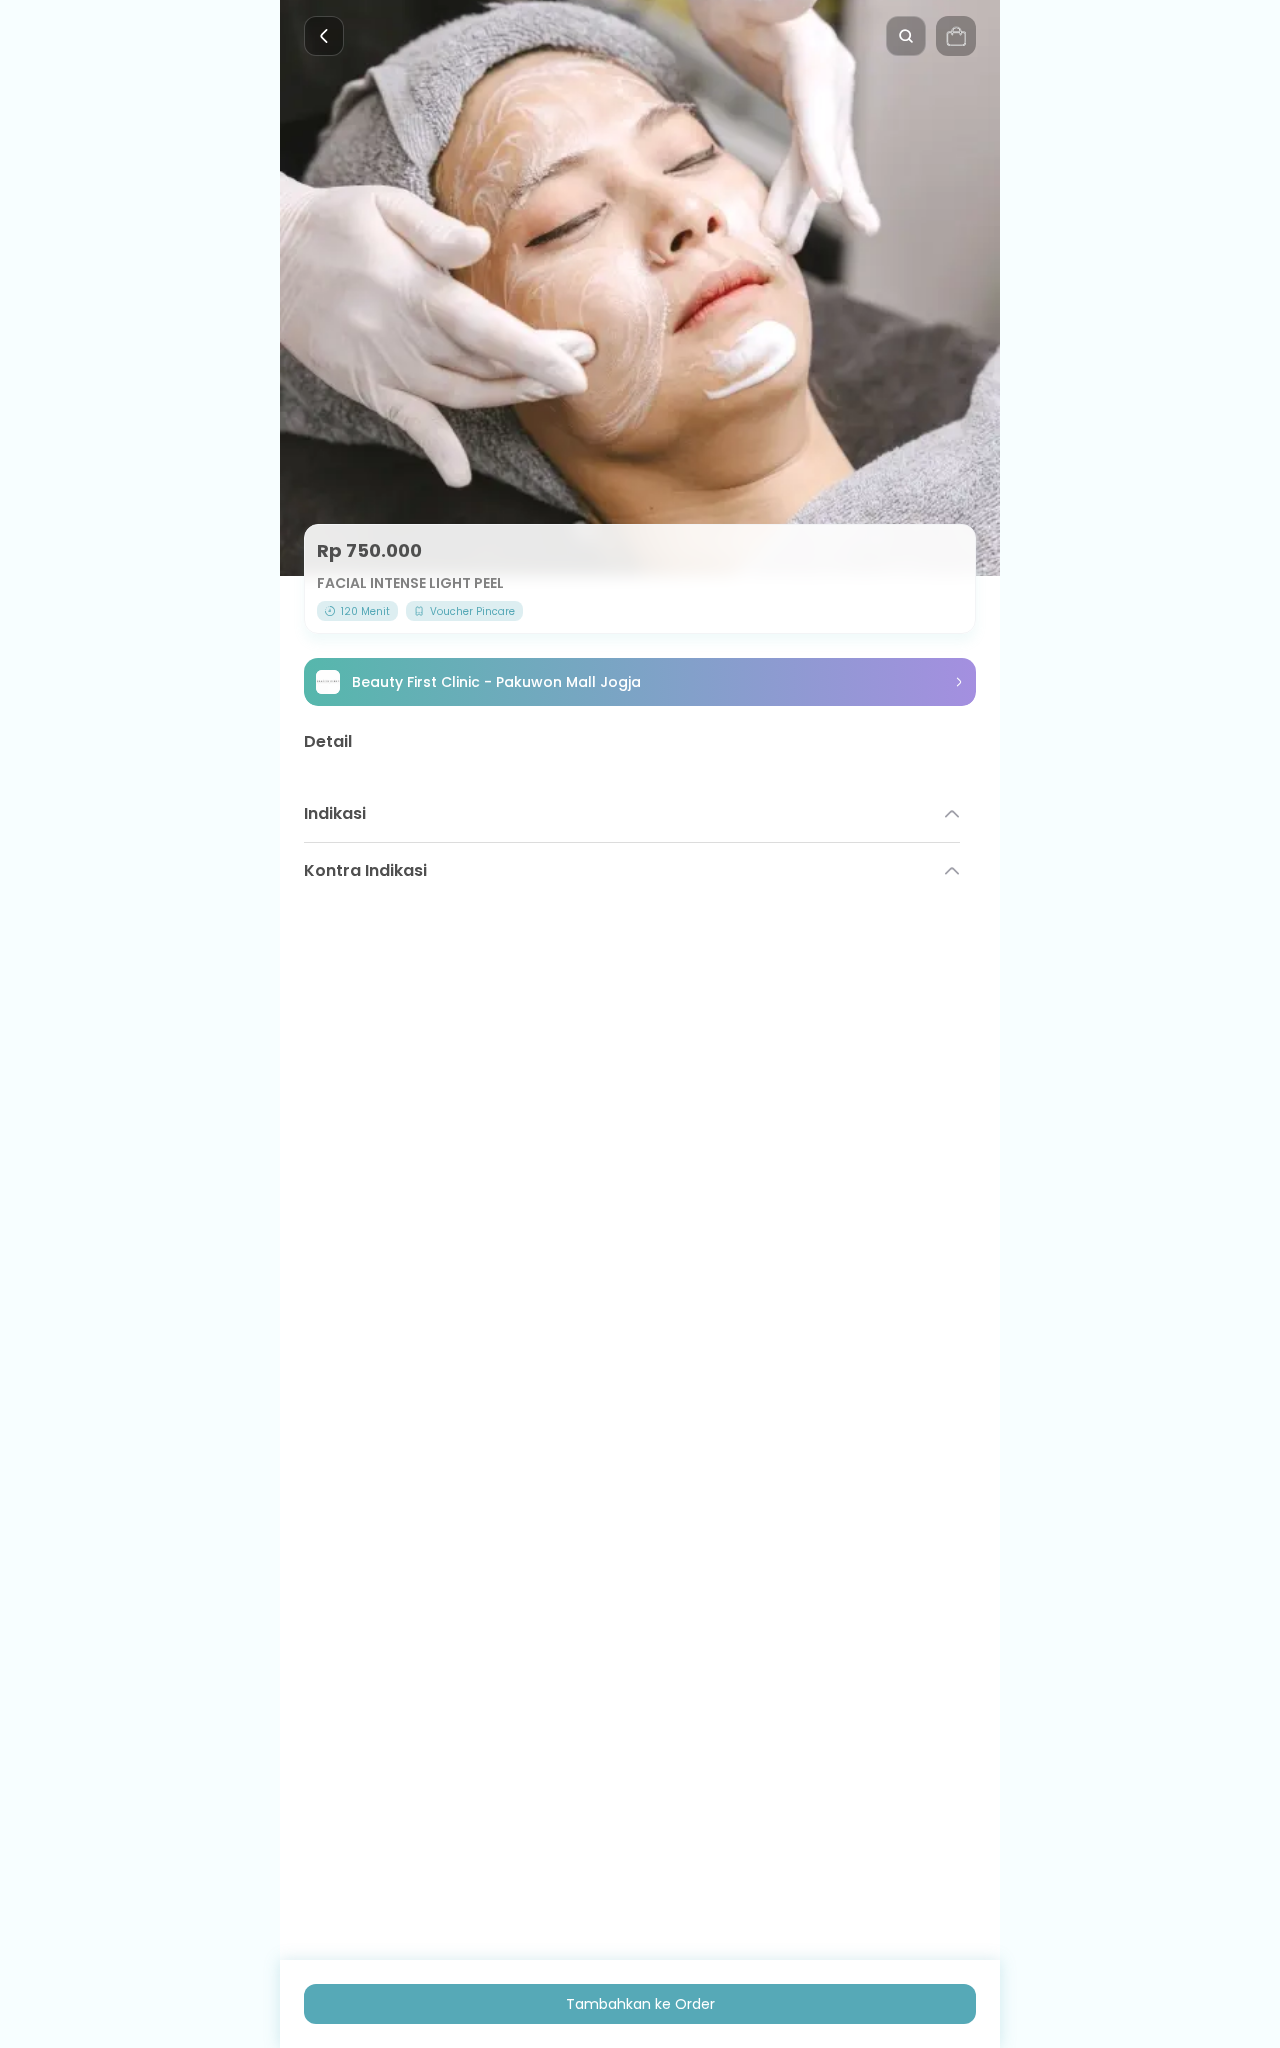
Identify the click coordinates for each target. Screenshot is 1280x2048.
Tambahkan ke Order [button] (640, 2004)
